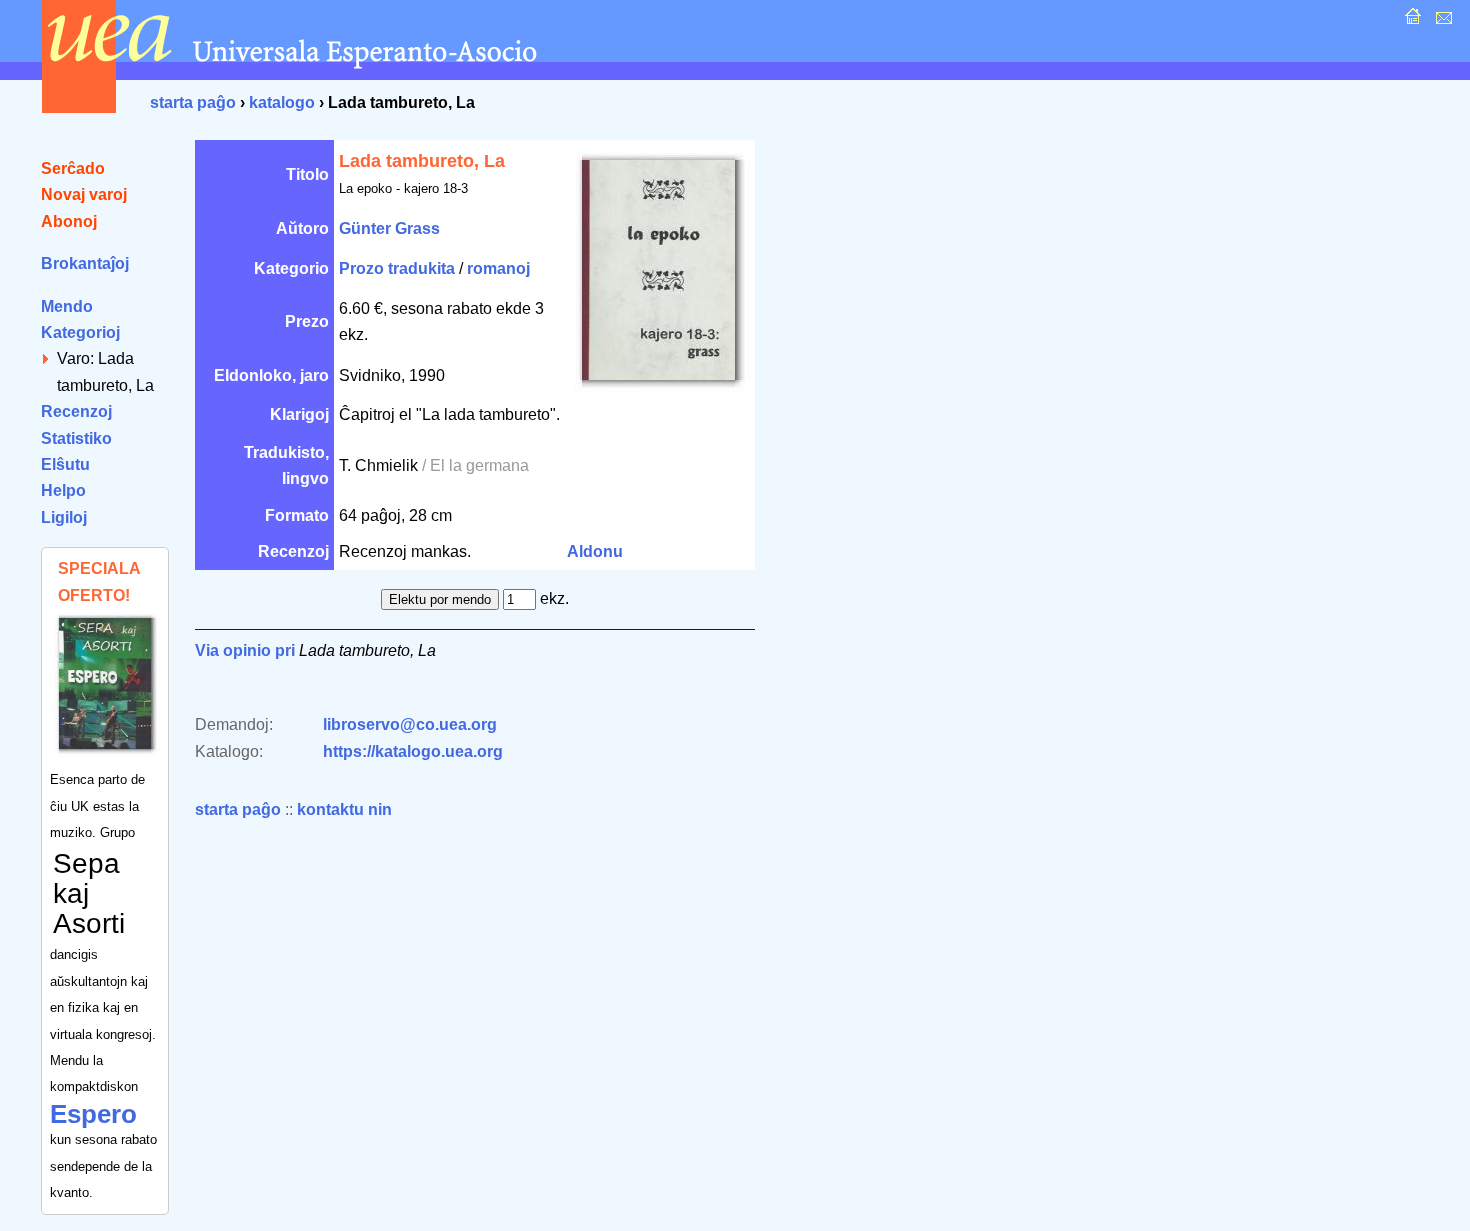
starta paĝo (193, 102)
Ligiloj (64, 517)
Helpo (63, 490)
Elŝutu (65, 464)
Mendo (67, 306)
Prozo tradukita (397, 268)
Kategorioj (80, 332)
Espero (93, 1114)
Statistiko (76, 438)
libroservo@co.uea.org (410, 724)
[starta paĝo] (1410, 21)
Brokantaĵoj (85, 263)
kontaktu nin (344, 809)
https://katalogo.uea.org (413, 751)
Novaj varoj (84, 194)
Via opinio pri (245, 650)
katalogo (282, 102)
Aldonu (595, 551)
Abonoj (69, 221)
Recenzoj (76, 411)
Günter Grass (389, 228)
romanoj (498, 268)
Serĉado (73, 168)
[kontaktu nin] (1441, 21)
